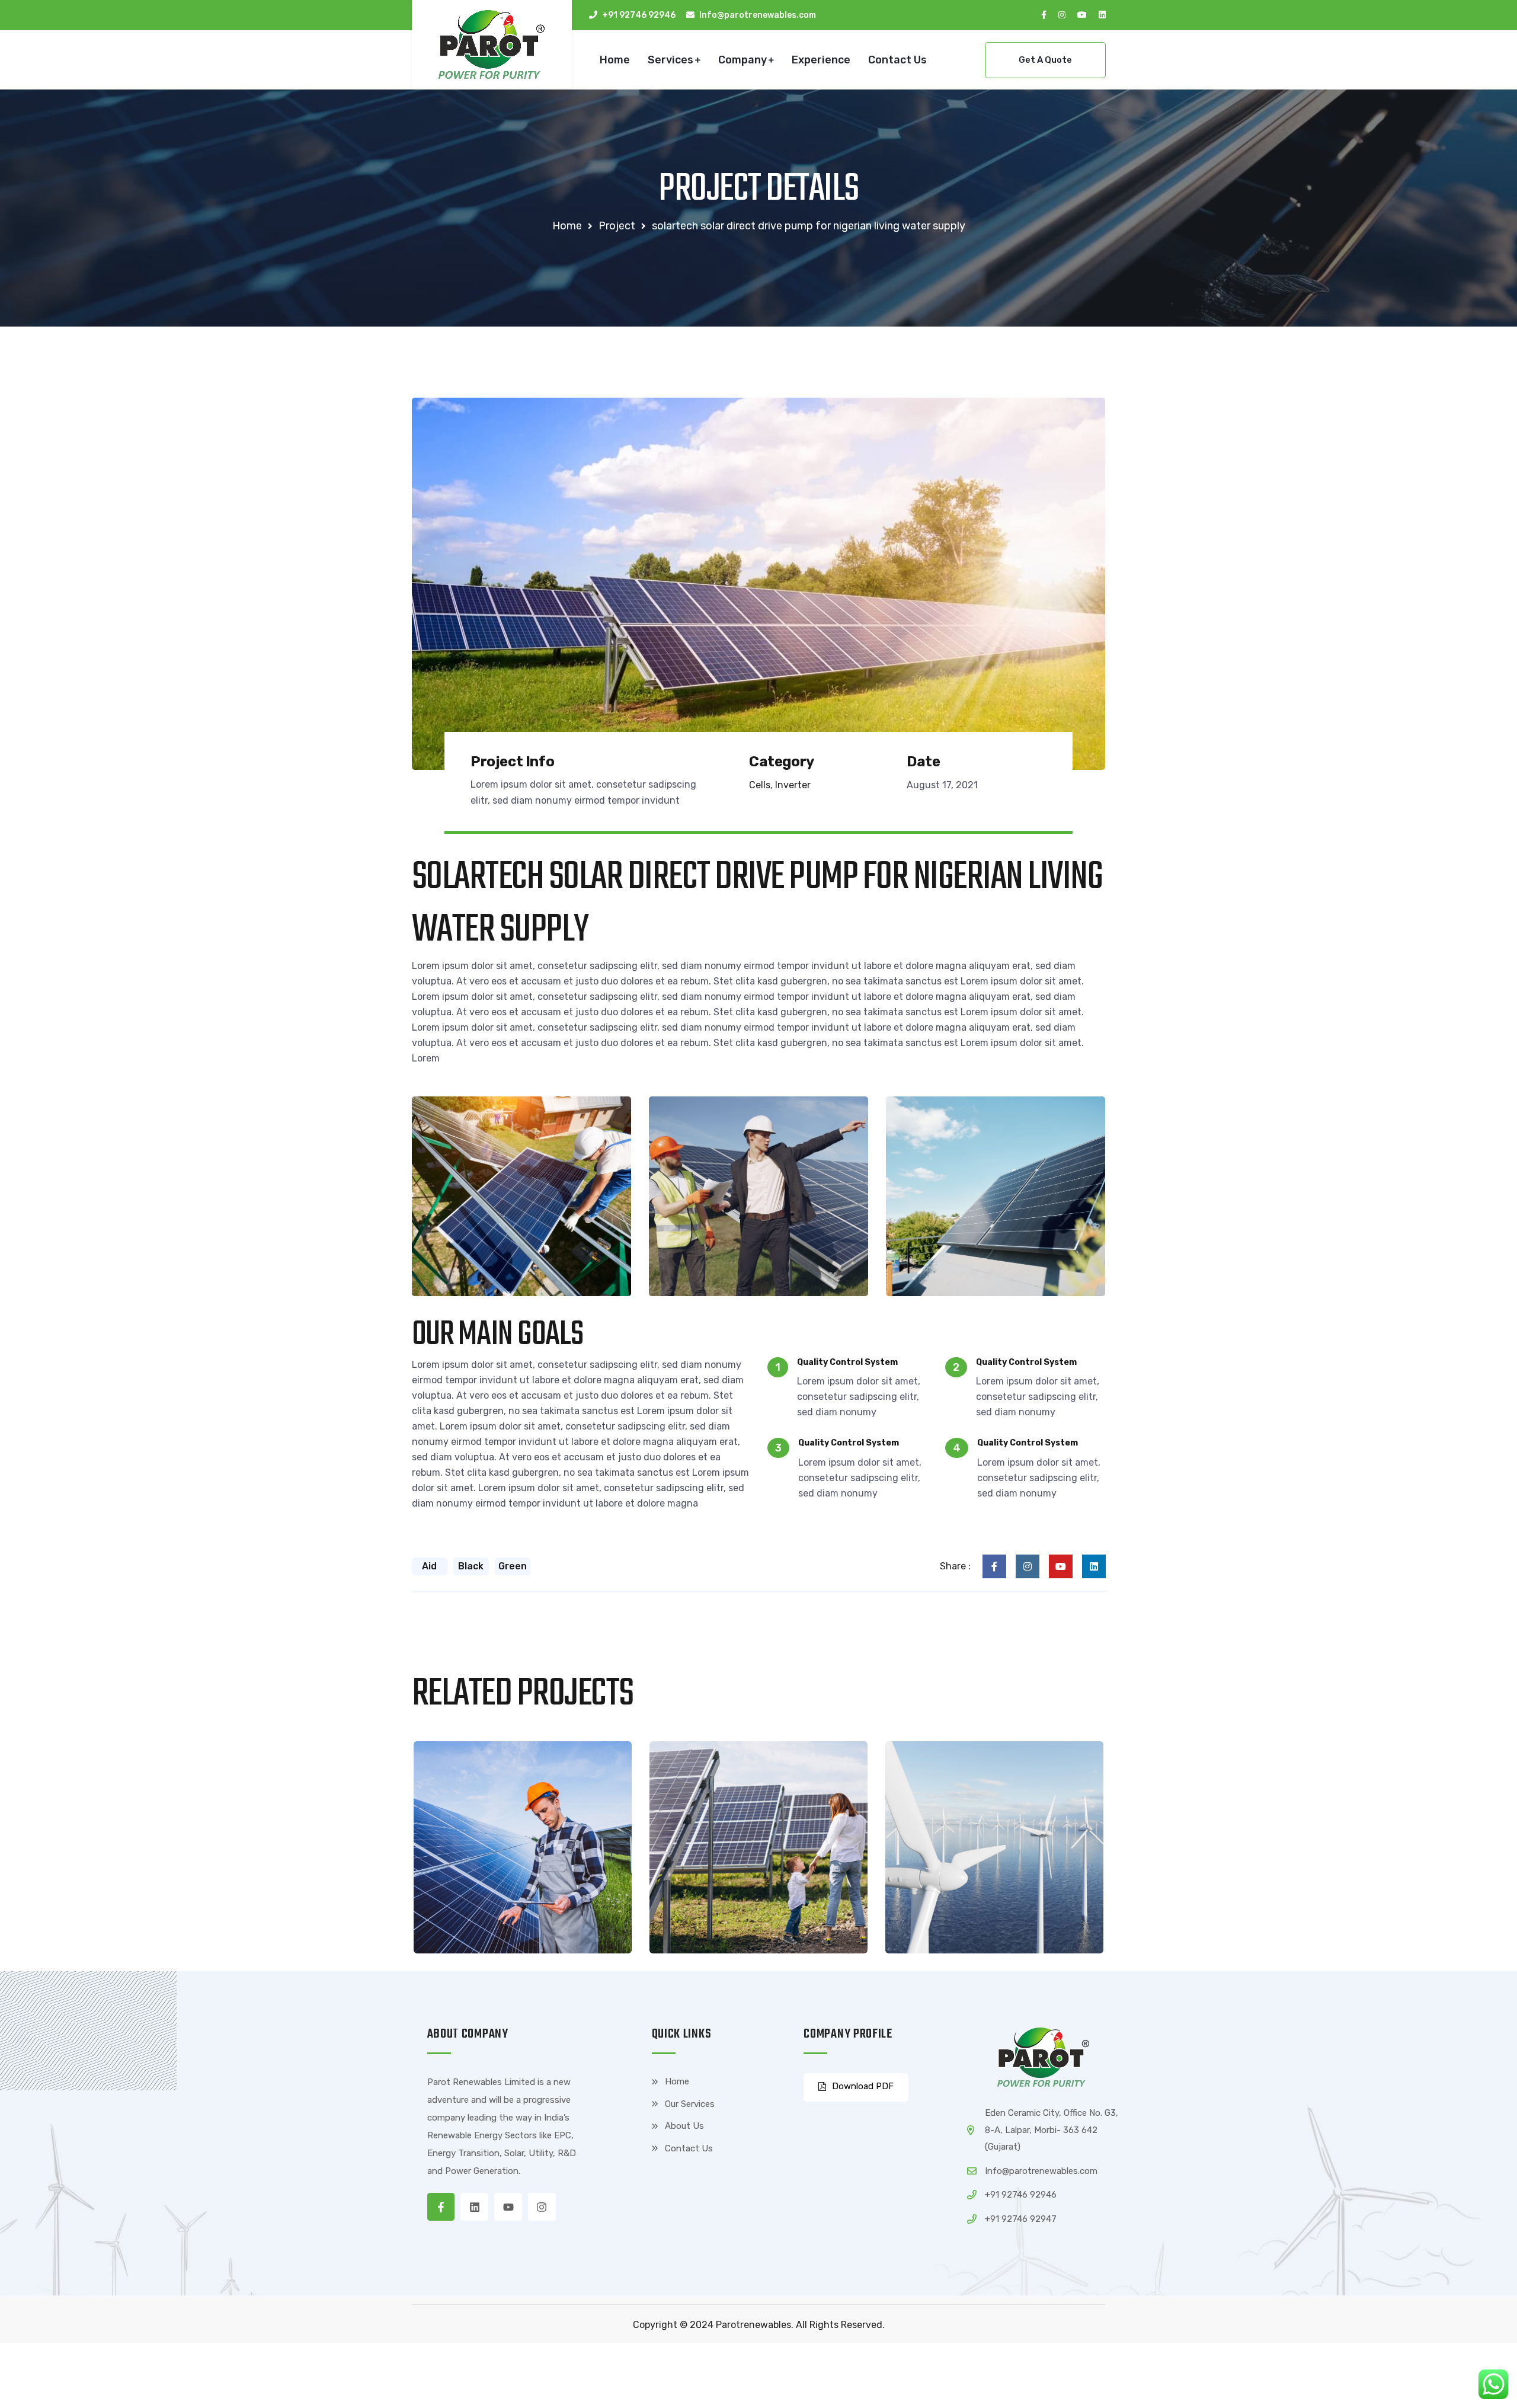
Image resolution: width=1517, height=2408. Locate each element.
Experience (821, 60)
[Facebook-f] (441, 2207)
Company (743, 60)
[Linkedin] (474, 2207)
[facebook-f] (1044, 15)
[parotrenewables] (492, 44)
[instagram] (1062, 15)
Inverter (793, 785)
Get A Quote (1045, 60)
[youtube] (1082, 15)
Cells (760, 785)
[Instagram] (542, 2207)
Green (513, 1566)
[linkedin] (1102, 15)
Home (615, 60)
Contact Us (897, 60)
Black (471, 1566)
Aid (429, 1566)
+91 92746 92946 (639, 15)
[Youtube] (508, 2207)
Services (671, 60)
